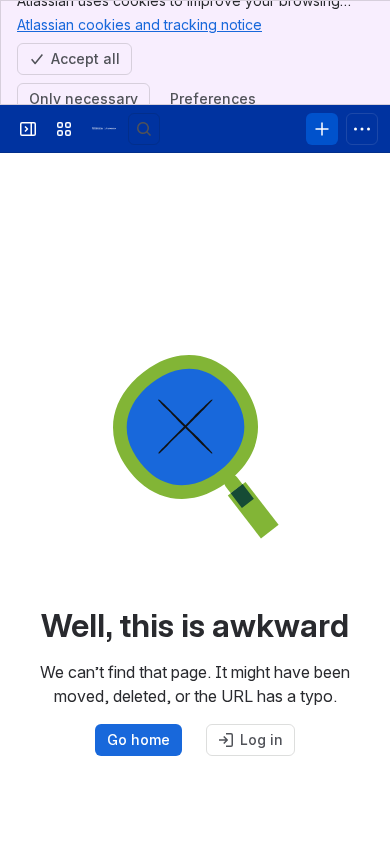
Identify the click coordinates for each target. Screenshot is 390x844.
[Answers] (104, 129)
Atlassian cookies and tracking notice (139, 24)
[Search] (144, 129)
